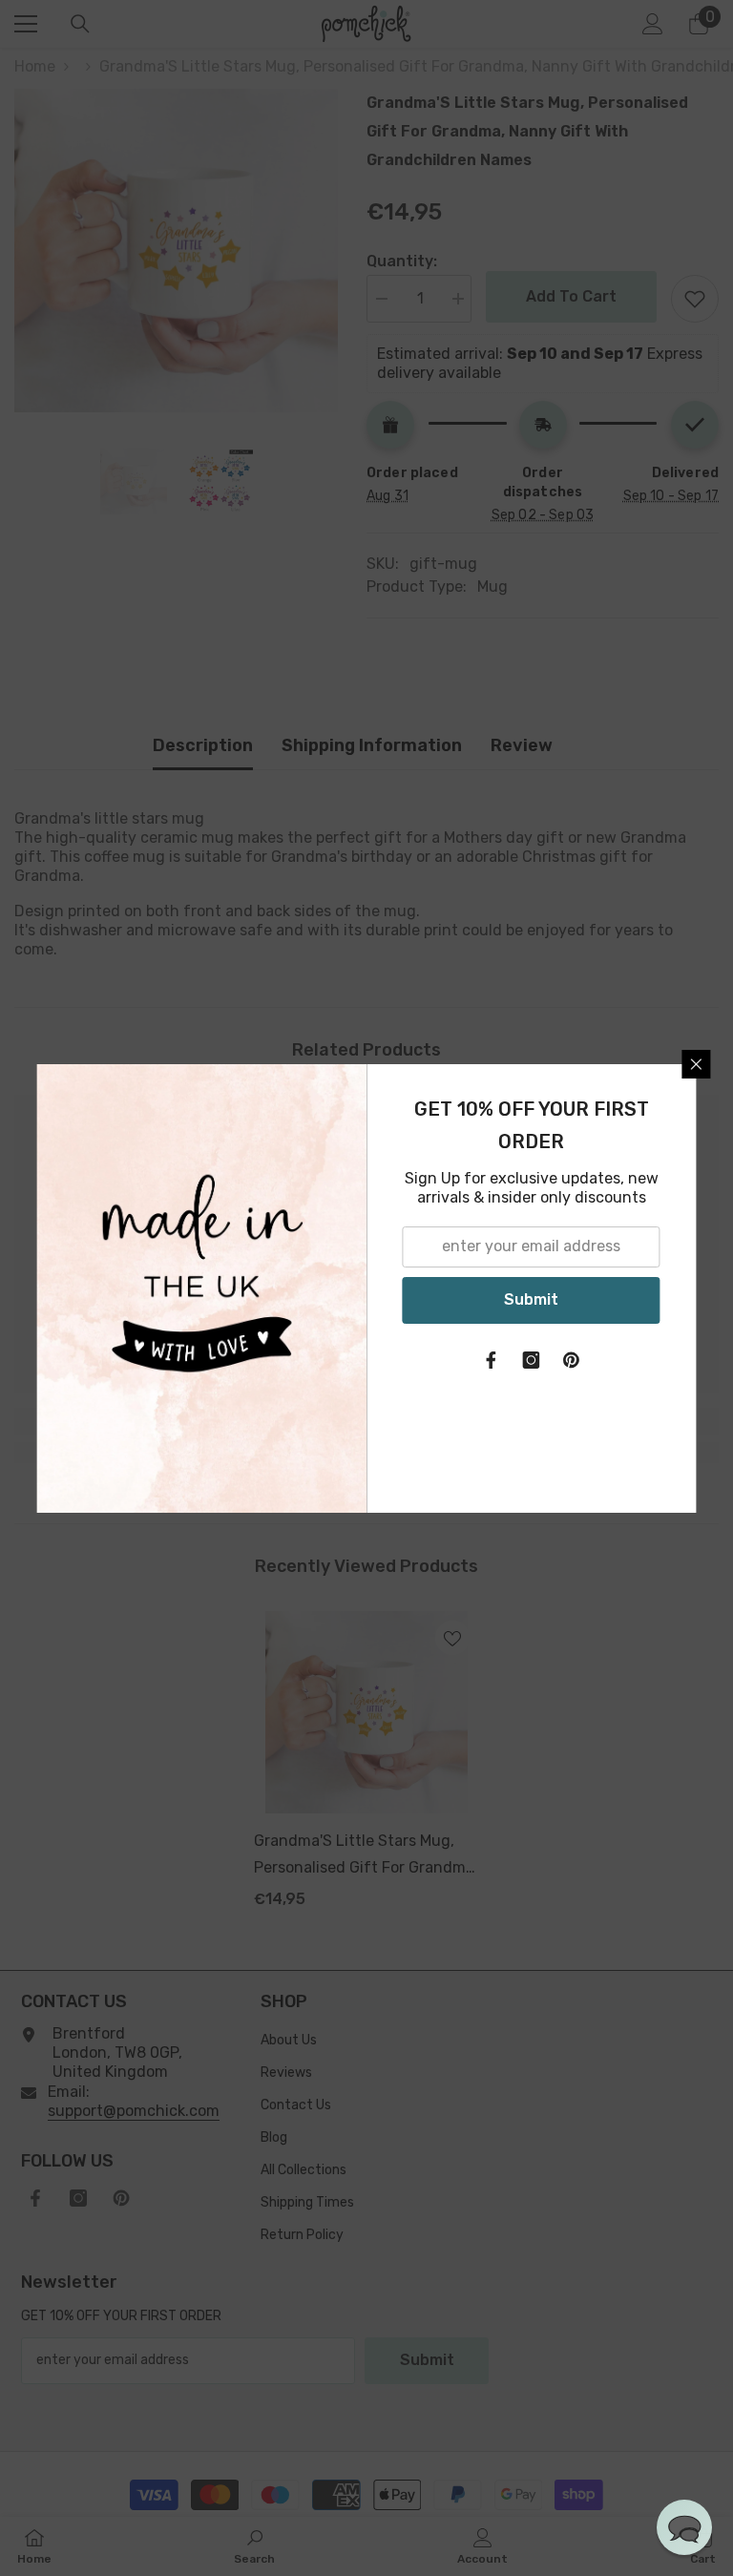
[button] (684, 2527)
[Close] (697, 1064)
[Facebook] (492, 1360)
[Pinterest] (572, 1360)
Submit (531, 1299)
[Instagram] (532, 1360)
